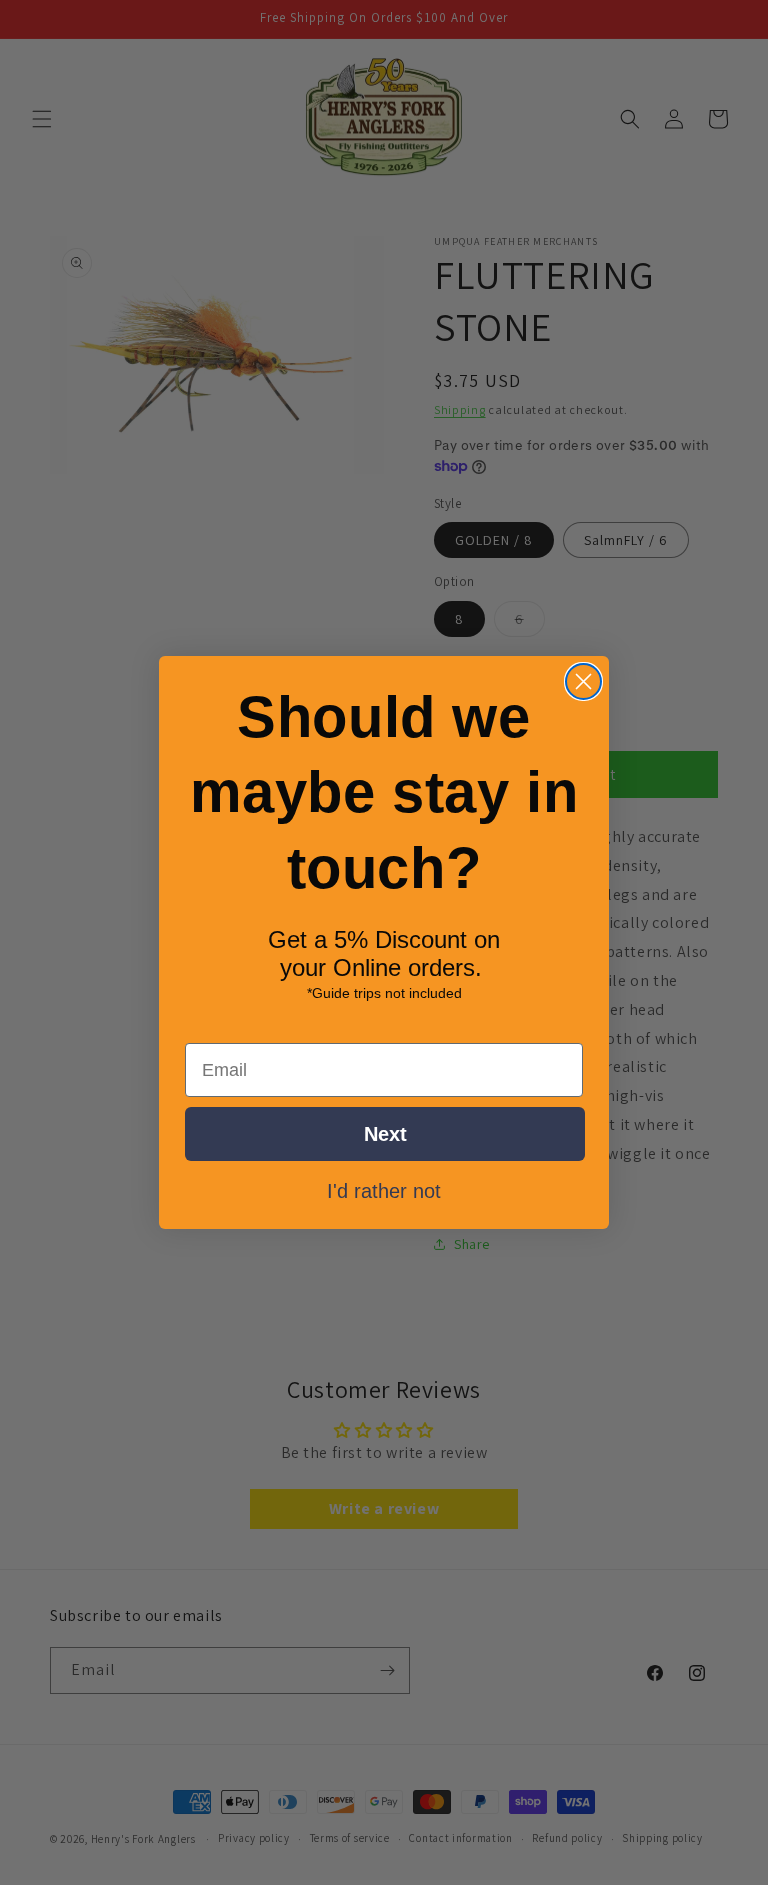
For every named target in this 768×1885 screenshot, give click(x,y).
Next (385, 1134)
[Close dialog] (583, 681)
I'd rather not (384, 1190)
